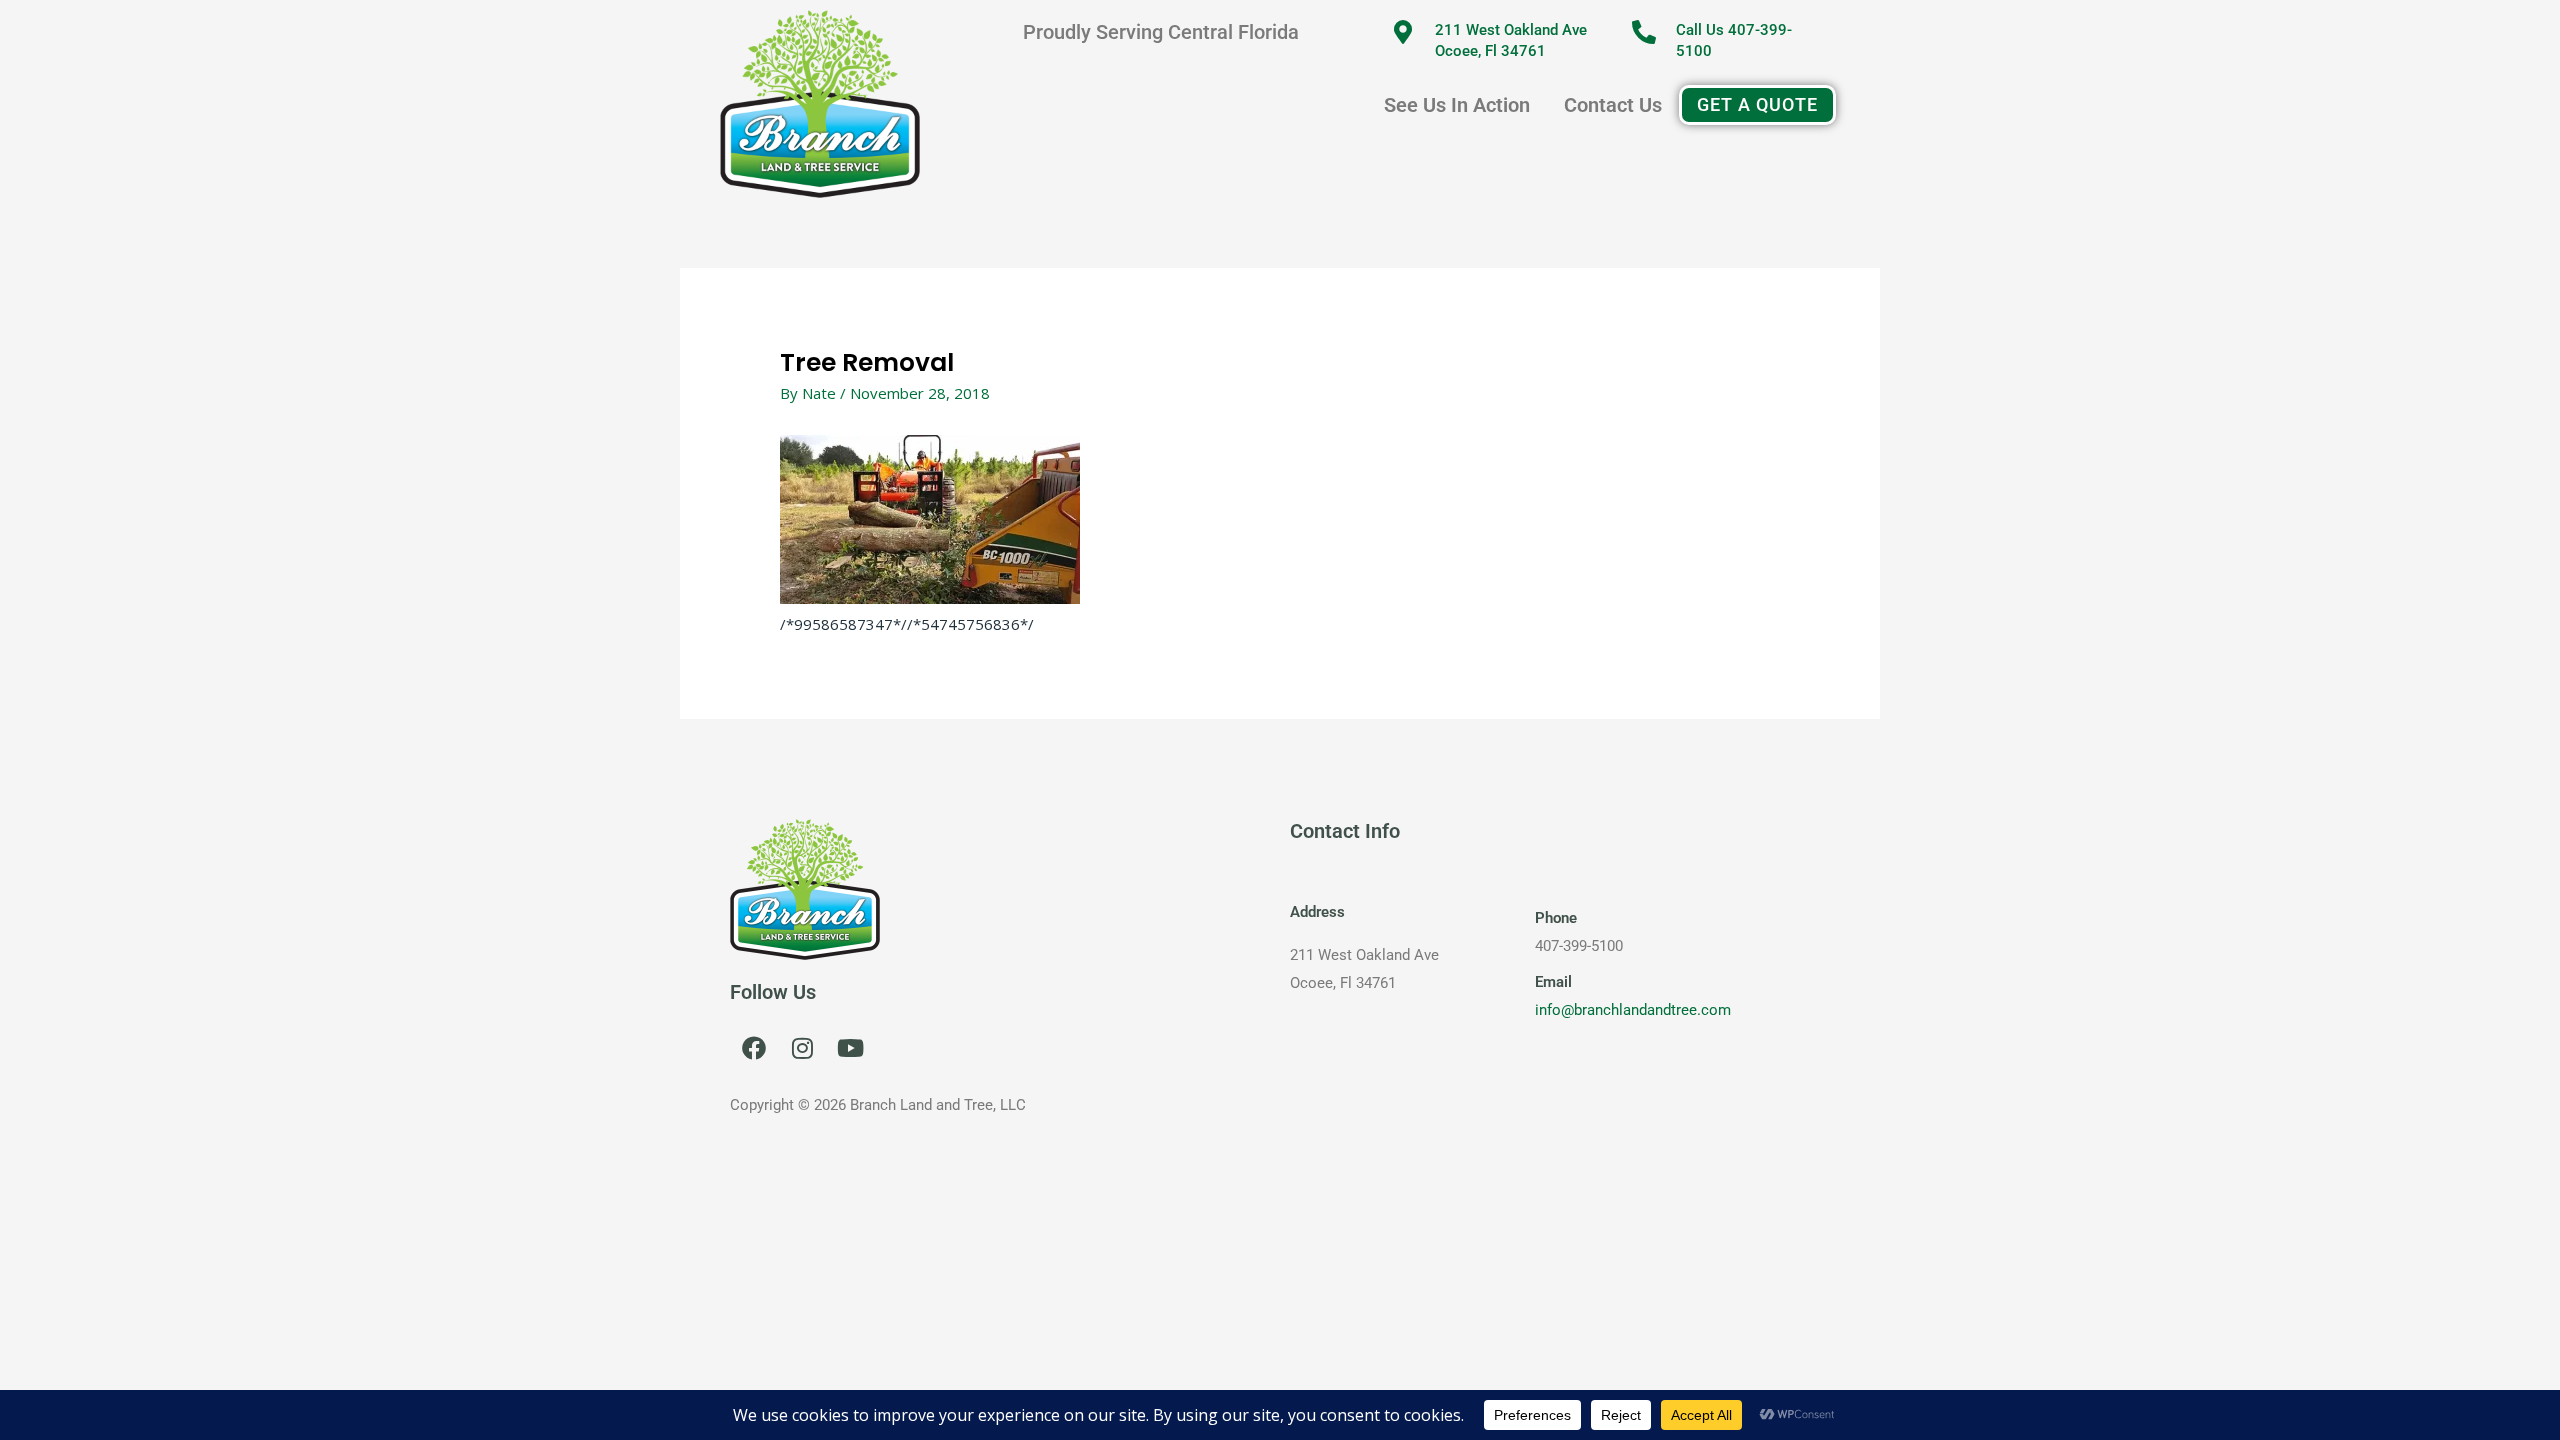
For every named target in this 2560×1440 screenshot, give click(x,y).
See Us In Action (1457, 105)
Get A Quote (1757, 104)
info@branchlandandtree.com (1633, 1010)
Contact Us (1613, 105)
